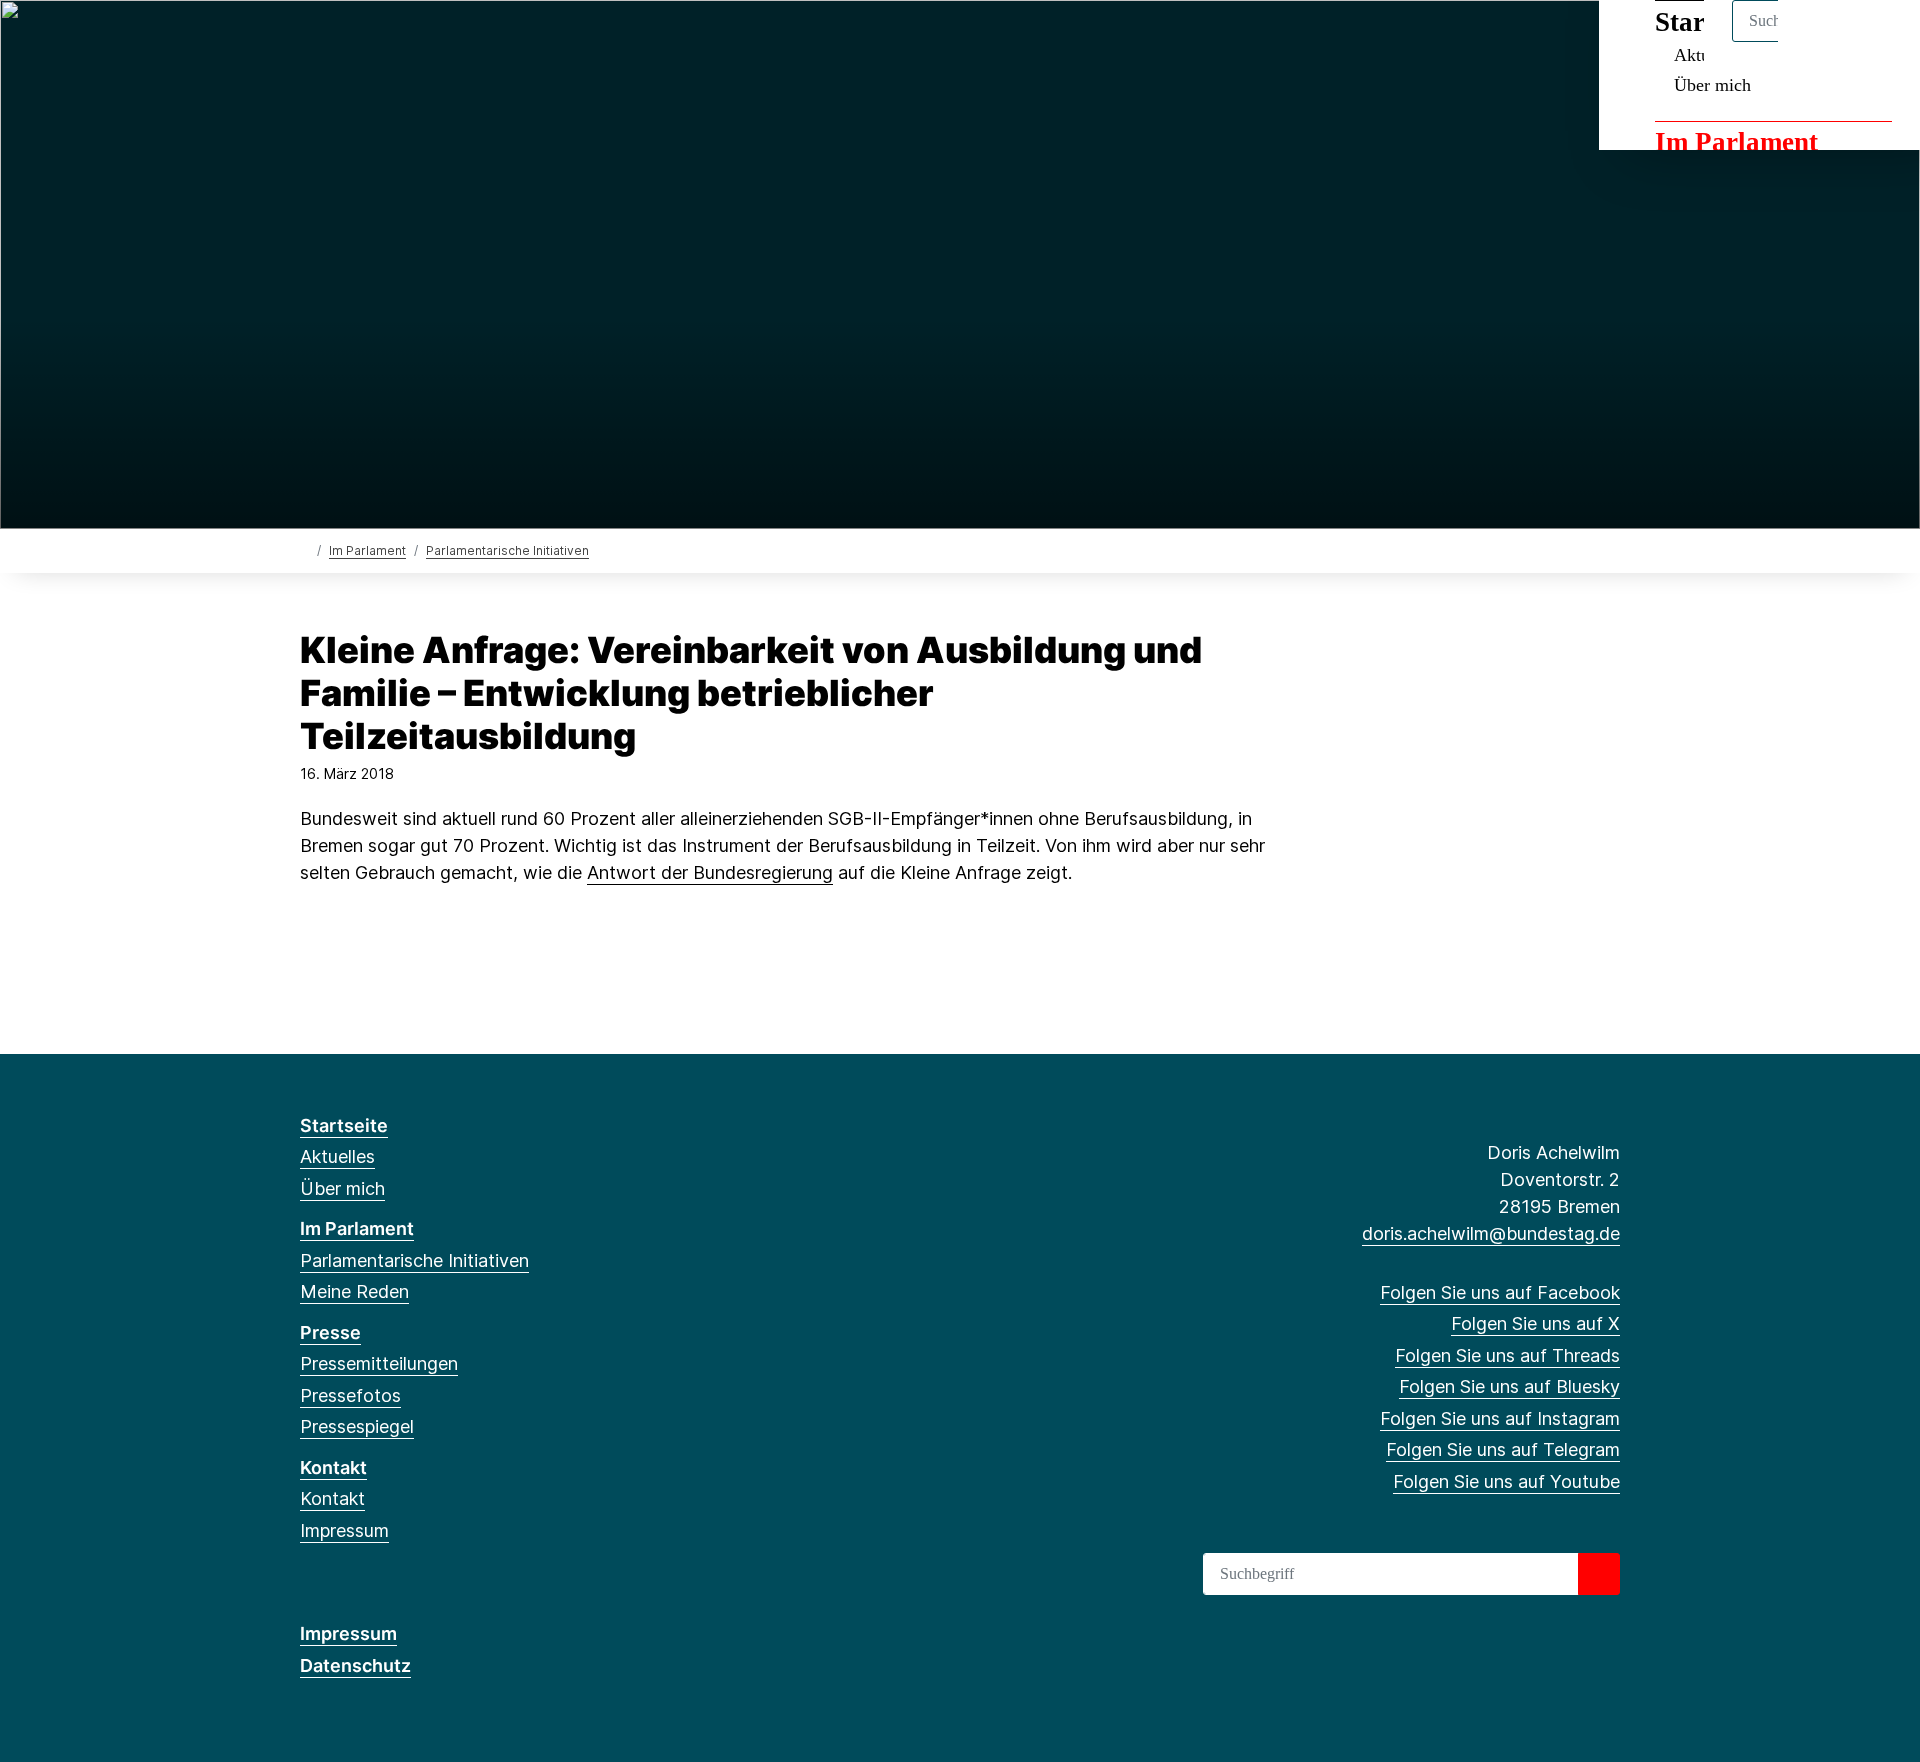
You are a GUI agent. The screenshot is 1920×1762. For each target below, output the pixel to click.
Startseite (344, 1125)
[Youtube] (507, 42)
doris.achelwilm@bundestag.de (1491, 1233)
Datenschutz (355, 1665)
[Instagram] (442, 42)
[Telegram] (474, 42)
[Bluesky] (409, 42)
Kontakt (333, 1467)
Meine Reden (354, 1291)
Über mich (1712, 85)
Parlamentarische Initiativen (507, 550)
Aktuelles (337, 1156)
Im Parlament (1736, 142)
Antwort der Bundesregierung (710, 872)
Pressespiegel (357, 1426)
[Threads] (376, 42)
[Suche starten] (1599, 1574)
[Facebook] (310, 42)
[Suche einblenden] (1819, 41)
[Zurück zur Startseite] (304, 549)
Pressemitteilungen (379, 1363)
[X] (343, 42)
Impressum (344, 1530)
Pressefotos (350, 1395)
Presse (330, 1332)
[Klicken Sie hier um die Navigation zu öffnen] (1878, 41)
